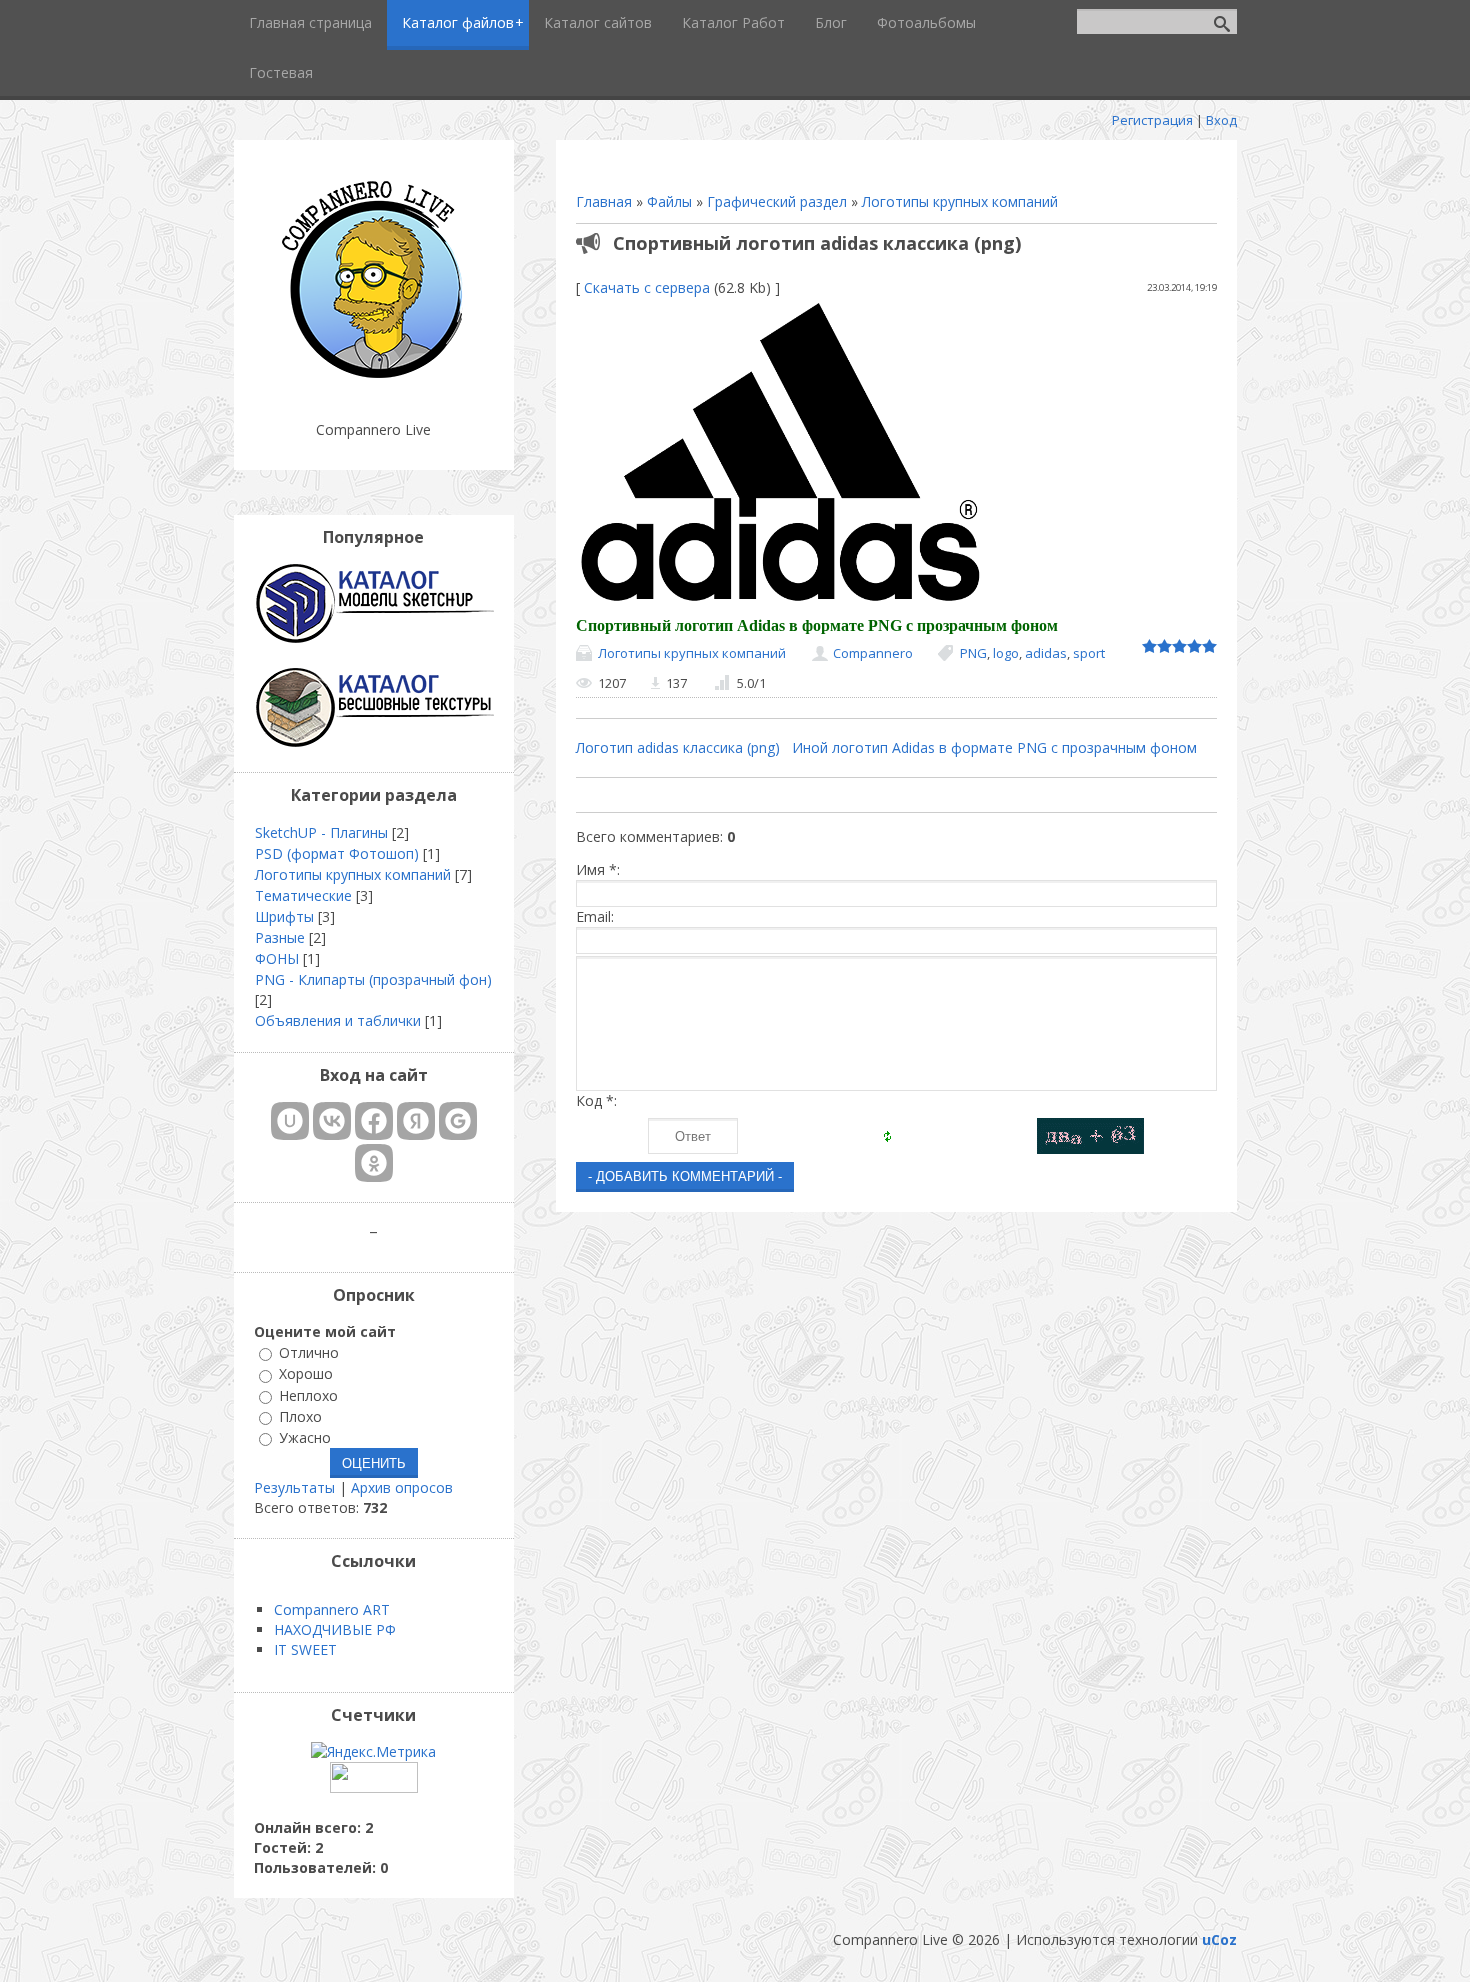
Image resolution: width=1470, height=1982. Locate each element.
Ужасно (305, 1437)
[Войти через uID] (290, 1121)
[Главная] (374, 379)
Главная (604, 201)
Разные (280, 937)
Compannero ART (332, 1609)
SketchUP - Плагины (321, 832)
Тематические (303, 895)
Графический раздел (777, 201)
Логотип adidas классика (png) (678, 747)
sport (1089, 653)
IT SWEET (305, 1649)
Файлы (669, 201)
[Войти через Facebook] (374, 1121)
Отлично (309, 1352)
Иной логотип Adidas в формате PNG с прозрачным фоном (994, 747)
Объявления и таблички (338, 1020)
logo (1006, 653)
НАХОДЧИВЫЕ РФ (335, 1629)
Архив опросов (402, 1487)
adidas (1046, 653)
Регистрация (1152, 120)
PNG (973, 653)
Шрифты (284, 916)
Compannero (873, 653)
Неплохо (308, 1395)
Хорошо (306, 1374)
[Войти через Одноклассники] (374, 1163)
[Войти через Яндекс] (416, 1121)
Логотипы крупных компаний (960, 201)
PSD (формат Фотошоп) (337, 853)
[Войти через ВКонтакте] (332, 1121)
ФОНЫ (277, 958)
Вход (1221, 120)
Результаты (294, 1487)
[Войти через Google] (458, 1121)
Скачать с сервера (647, 287)
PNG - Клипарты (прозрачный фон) (373, 979)
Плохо (300, 1416)
